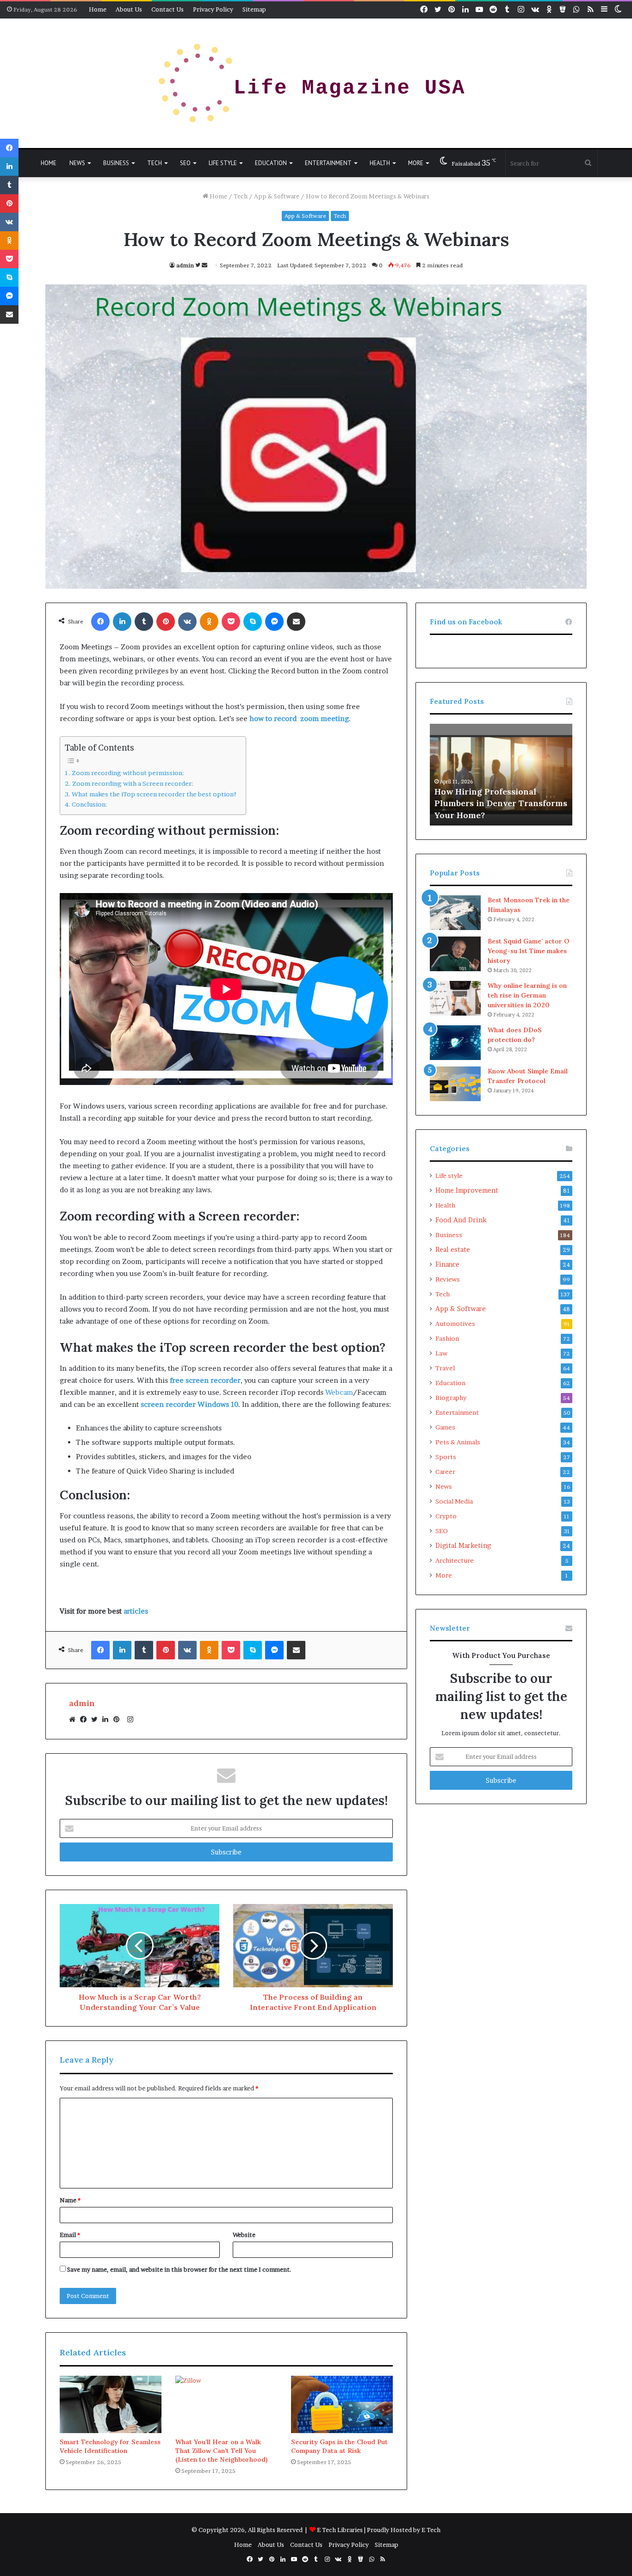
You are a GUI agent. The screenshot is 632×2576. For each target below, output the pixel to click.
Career (445, 1472)
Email (70, 2235)
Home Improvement (467, 1190)
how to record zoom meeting (299, 718)
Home (98, 9)
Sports (446, 1457)
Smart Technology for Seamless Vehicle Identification (110, 2446)
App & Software (277, 196)
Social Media (454, 1501)
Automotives (455, 1324)
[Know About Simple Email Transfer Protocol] (455, 1084)
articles (136, 1611)
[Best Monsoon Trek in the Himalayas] (455, 913)
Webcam (339, 1392)
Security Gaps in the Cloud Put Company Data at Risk (339, 2446)
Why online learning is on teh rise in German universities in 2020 (527, 995)
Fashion (447, 1338)
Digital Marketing (463, 1546)
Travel (445, 1368)
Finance (447, 1264)
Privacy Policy (213, 9)
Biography (451, 1398)
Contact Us (167, 9)
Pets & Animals (458, 1442)
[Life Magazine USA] (316, 83)
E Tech (431, 2530)
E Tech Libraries (340, 2530)
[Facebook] (86, 1719)
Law (441, 1353)
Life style (223, 163)
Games (445, 1427)
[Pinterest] (119, 1719)
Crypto (446, 1516)
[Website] (74, 1719)
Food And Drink (461, 1220)
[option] (501, 775)
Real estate (453, 1250)
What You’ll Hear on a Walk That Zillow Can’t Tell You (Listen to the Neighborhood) (221, 2451)
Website (244, 2235)
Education (271, 163)
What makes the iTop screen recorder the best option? (154, 794)
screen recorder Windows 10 (189, 1404)
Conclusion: (90, 804)
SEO (185, 163)
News (77, 163)
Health (380, 163)
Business (116, 163)
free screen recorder (205, 1380)
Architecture (455, 1560)
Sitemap (254, 9)
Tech (155, 163)
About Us (129, 9)
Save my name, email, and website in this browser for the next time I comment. (179, 2269)
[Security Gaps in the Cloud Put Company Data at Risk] (342, 2404)
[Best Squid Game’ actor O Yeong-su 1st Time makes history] (455, 954)
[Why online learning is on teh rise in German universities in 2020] (455, 998)
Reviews (448, 1279)
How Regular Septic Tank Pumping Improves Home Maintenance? (487, 803)
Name (70, 2200)
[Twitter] (97, 1719)
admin (185, 265)
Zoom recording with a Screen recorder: (133, 783)
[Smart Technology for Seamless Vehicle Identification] (111, 2404)
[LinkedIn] (108, 1719)
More (416, 163)
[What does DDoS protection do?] (455, 1043)
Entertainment (328, 163)
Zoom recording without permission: (128, 773)
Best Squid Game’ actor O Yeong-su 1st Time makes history (528, 951)
